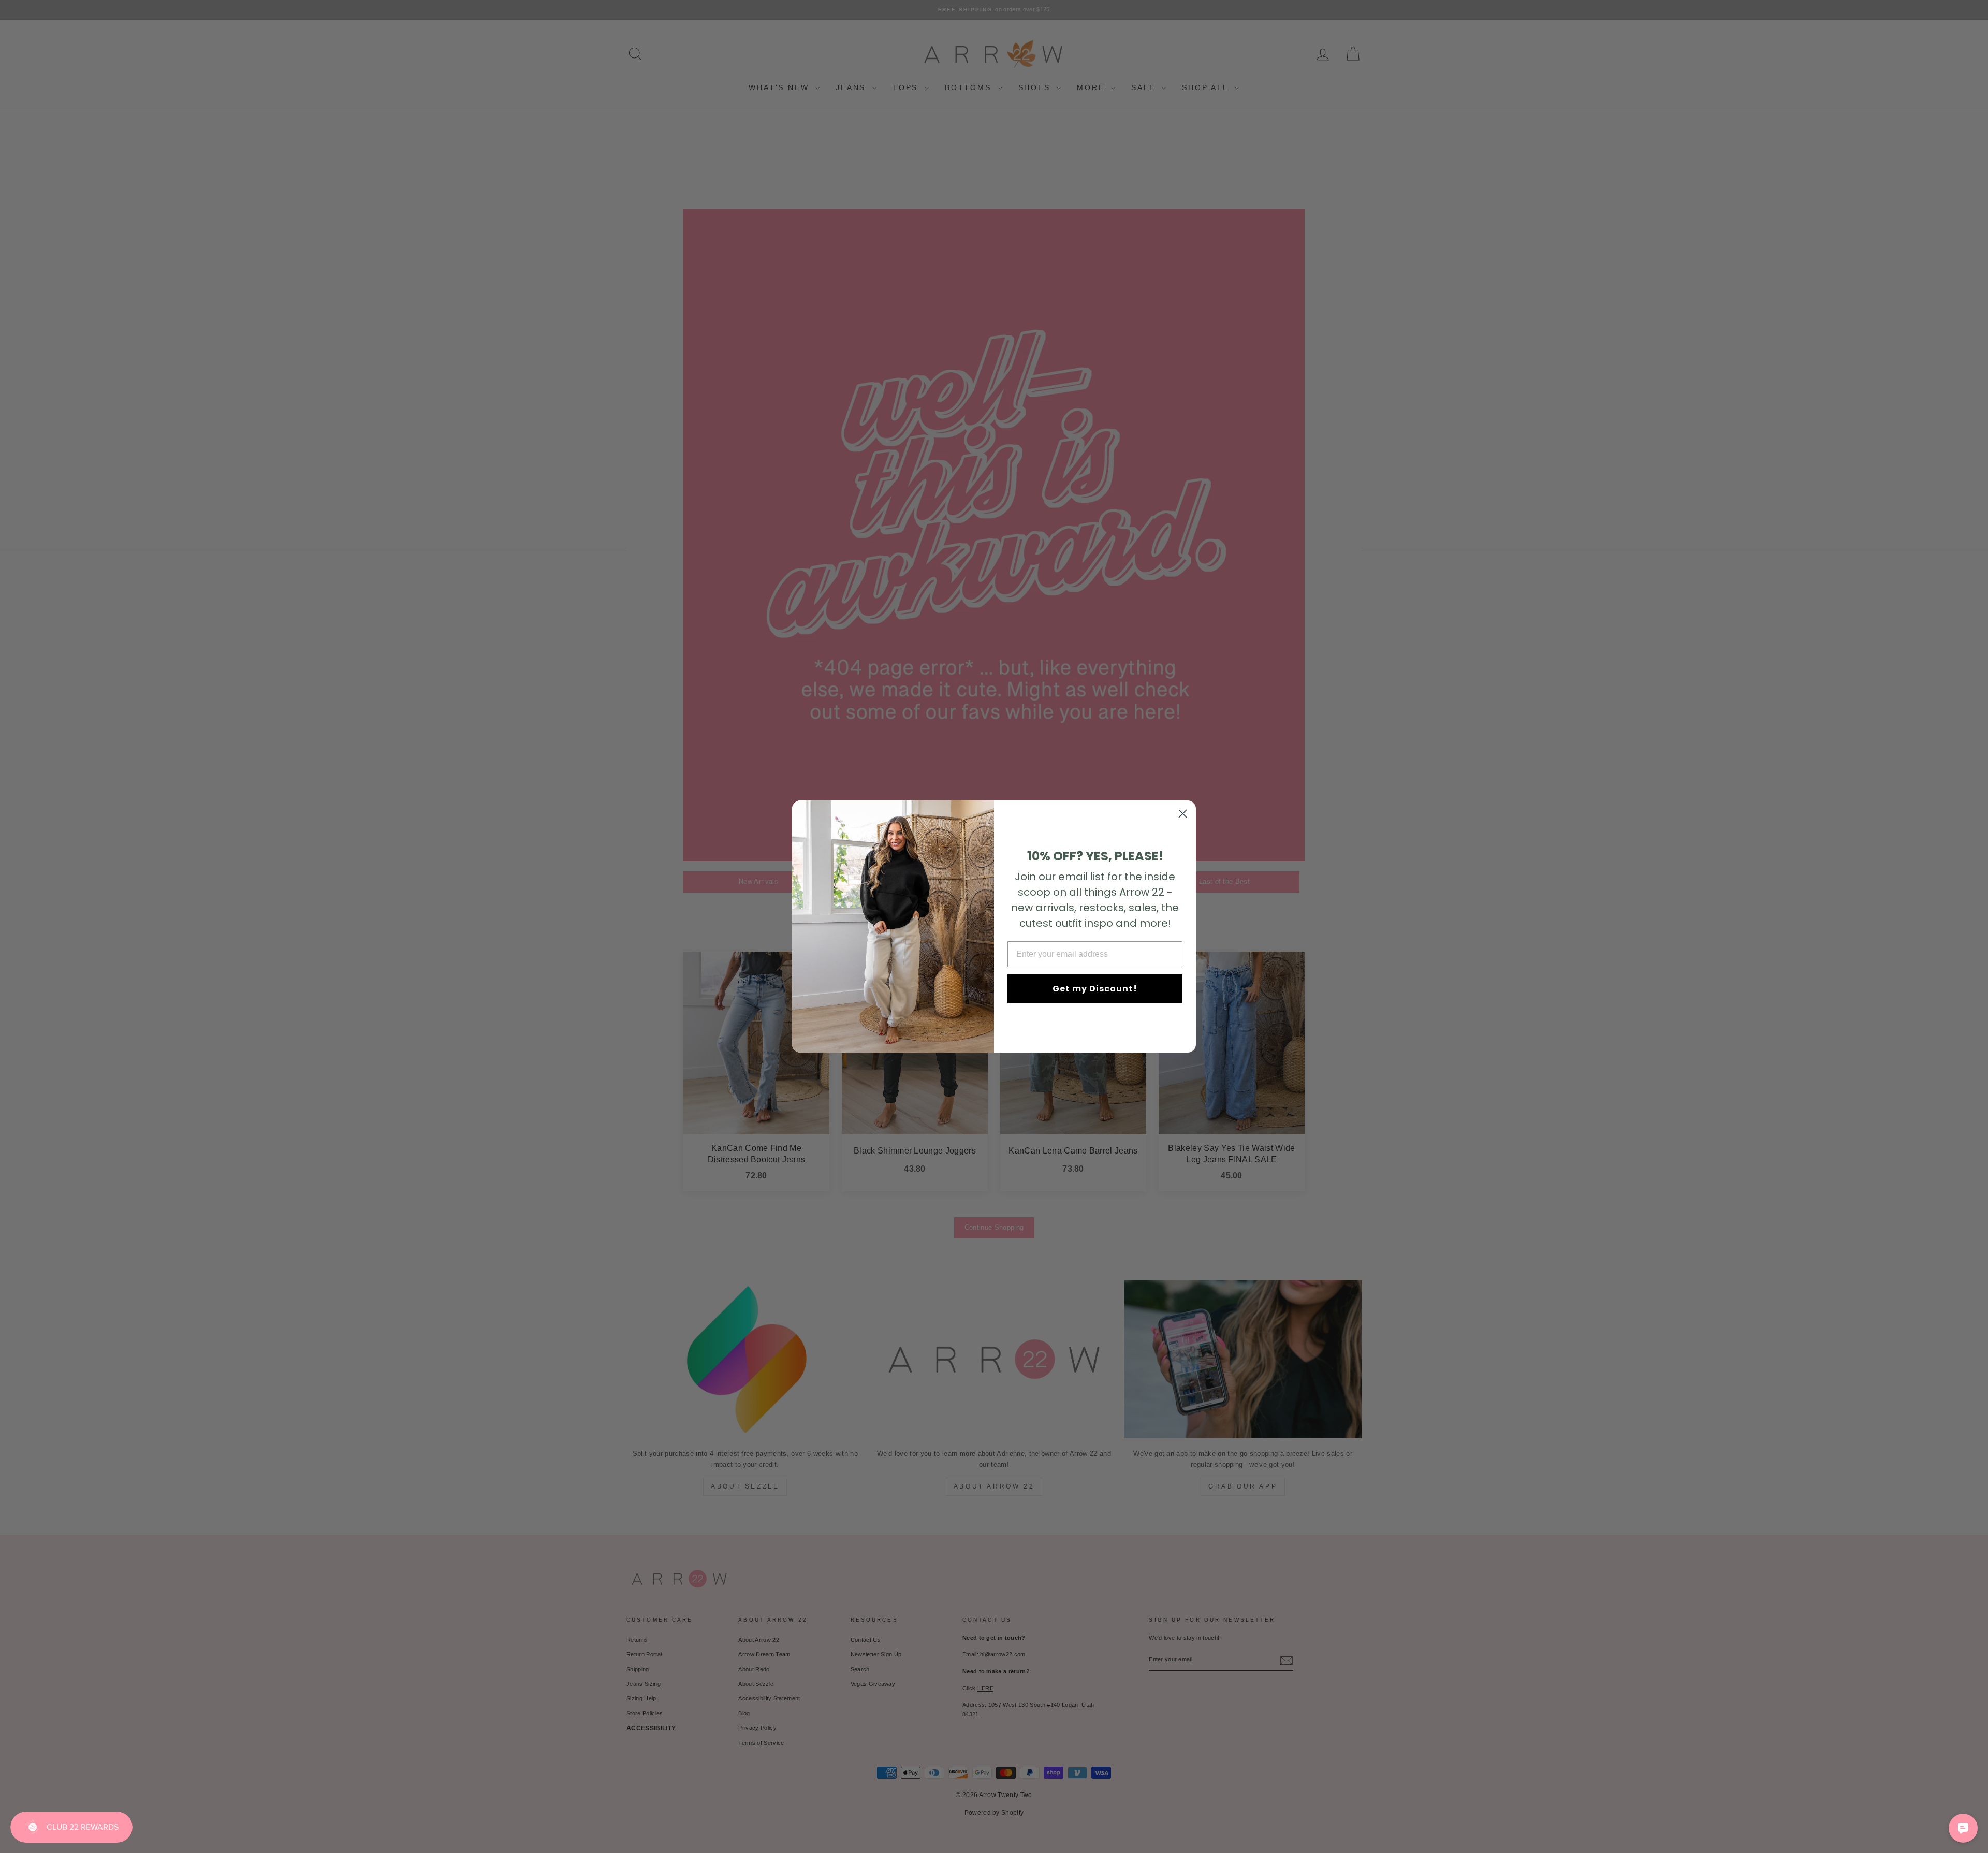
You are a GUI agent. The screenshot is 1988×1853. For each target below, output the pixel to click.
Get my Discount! (1095, 989)
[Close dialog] (1183, 814)
